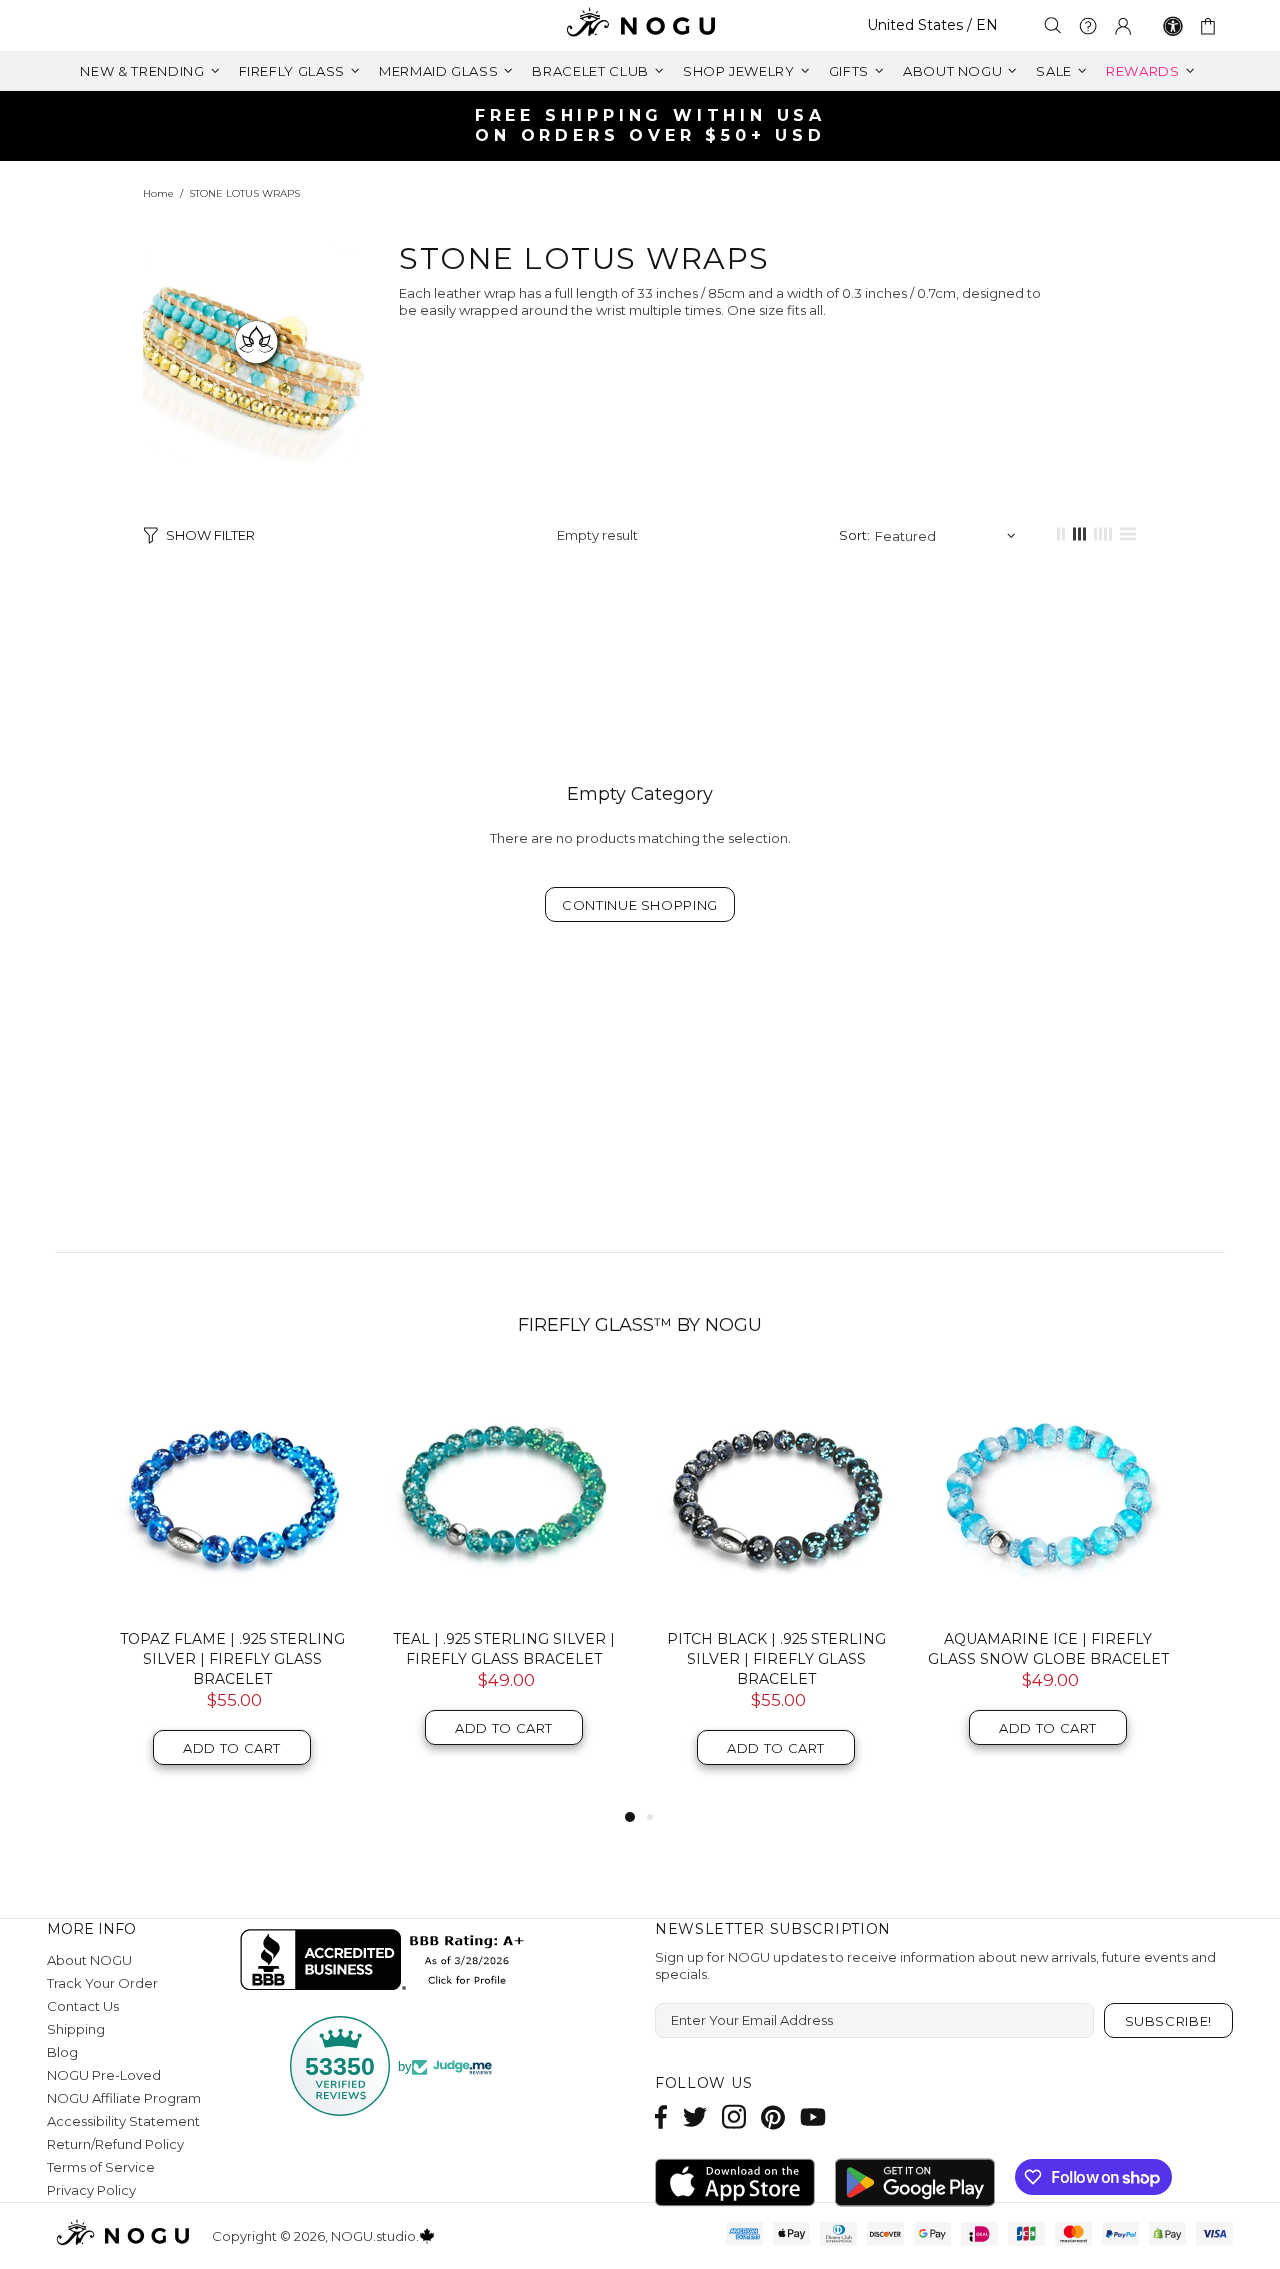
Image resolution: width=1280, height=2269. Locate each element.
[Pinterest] (773, 2116)
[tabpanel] (232, 1588)
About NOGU (89, 1960)
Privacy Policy (91, 2190)
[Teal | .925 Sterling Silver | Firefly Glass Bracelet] (504, 1493)
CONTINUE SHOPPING (640, 905)
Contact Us (83, 2006)
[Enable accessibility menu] (1173, 26)
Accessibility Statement (123, 2121)
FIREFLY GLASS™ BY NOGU (640, 1325)
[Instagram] (734, 2116)
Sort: (854, 535)
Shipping (76, 2029)
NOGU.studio (640, 25)
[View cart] (1211, 26)
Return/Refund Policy (115, 2144)
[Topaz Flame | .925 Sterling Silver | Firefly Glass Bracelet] (232, 1493)
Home (158, 193)
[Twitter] (695, 2116)
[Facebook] (661, 2116)
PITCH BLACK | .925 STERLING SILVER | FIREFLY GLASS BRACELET (776, 1659)
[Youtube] (813, 2116)
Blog (62, 2052)
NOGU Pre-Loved (104, 2075)
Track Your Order (102, 1983)
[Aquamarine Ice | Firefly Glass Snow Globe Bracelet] (1048, 1493)
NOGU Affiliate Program (124, 2098)
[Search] (1053, 25)
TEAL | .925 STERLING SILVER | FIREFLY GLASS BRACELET (504, 1649)
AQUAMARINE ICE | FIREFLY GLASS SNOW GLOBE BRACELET (1048, 1649)
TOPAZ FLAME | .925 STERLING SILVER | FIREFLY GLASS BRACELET (232, 1659)
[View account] (1123, 26)
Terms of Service (101, 2167)
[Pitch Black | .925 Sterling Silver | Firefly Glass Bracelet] (776, 1493)
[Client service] (1088, 26)
